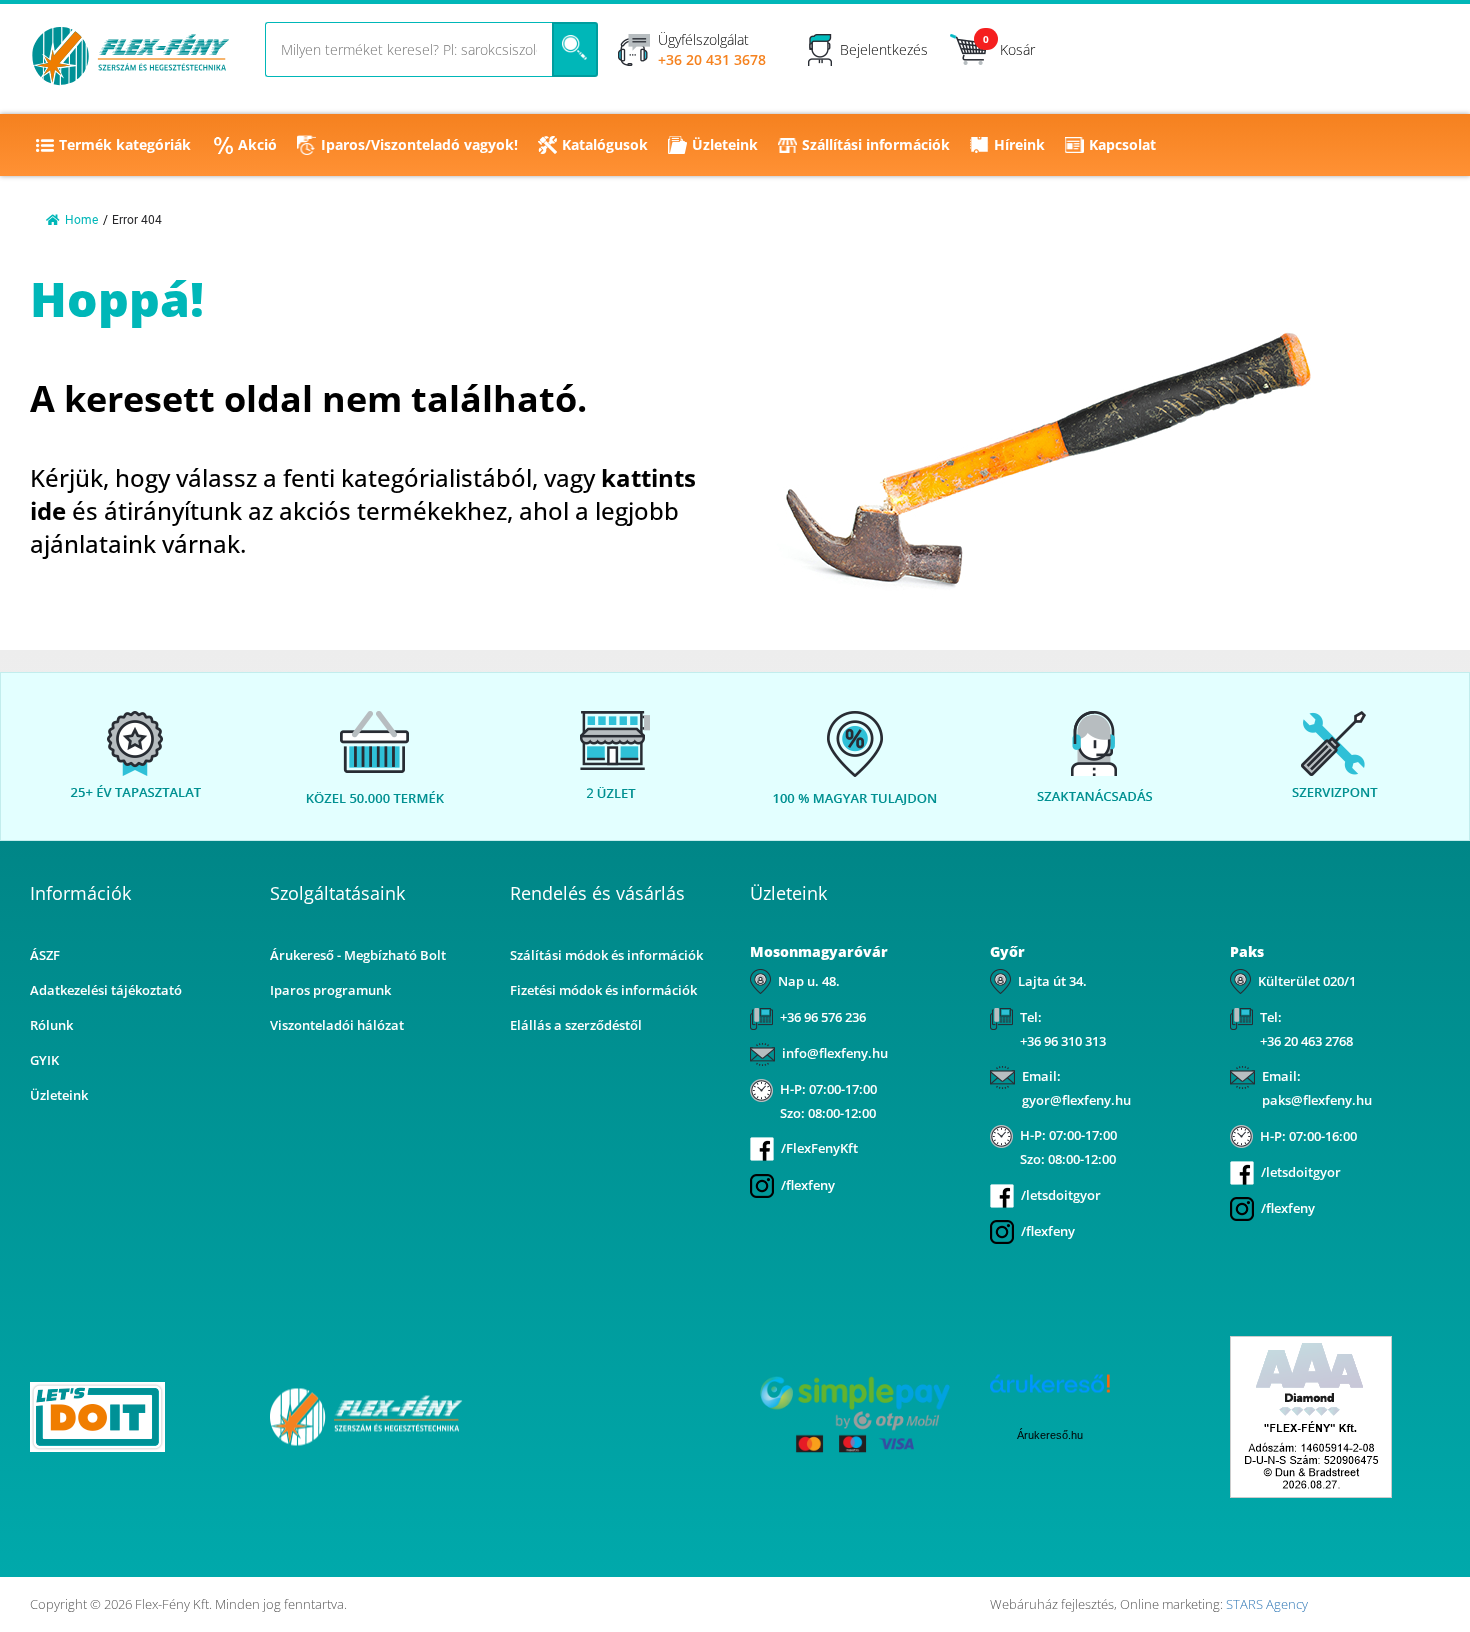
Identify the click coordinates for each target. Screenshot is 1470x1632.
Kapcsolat (1122, 144)
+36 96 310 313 (1063, 1041)
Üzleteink (725, 144)
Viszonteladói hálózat (337, 1025)
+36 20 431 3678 (712, 59)
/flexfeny (808, 1185)
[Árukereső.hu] (615, 1415)
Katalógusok (605, 144)
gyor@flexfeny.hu (1076, 1100)
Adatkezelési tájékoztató (106, 990)
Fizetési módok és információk (603, 990)
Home (81, 220)
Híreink (1019, 144)
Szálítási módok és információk (606, 955)
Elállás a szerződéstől (576, 1025)
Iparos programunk (330, 990)
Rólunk (51, 1025)
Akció (257, 144)
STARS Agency (1267, 1604)
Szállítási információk (876, 144)
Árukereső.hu (1050, 1435)
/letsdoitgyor (1061, 1195)
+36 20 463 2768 (1306, 1041)
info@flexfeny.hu (835, 1053)
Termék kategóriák (125, 144)
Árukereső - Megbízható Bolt (358, 955)
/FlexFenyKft (819, 1148)
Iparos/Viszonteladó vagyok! (419, 144)
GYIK (44, 1060)
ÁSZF (45, 955)
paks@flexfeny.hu (1317, 1100)
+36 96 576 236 (823, 1017)
